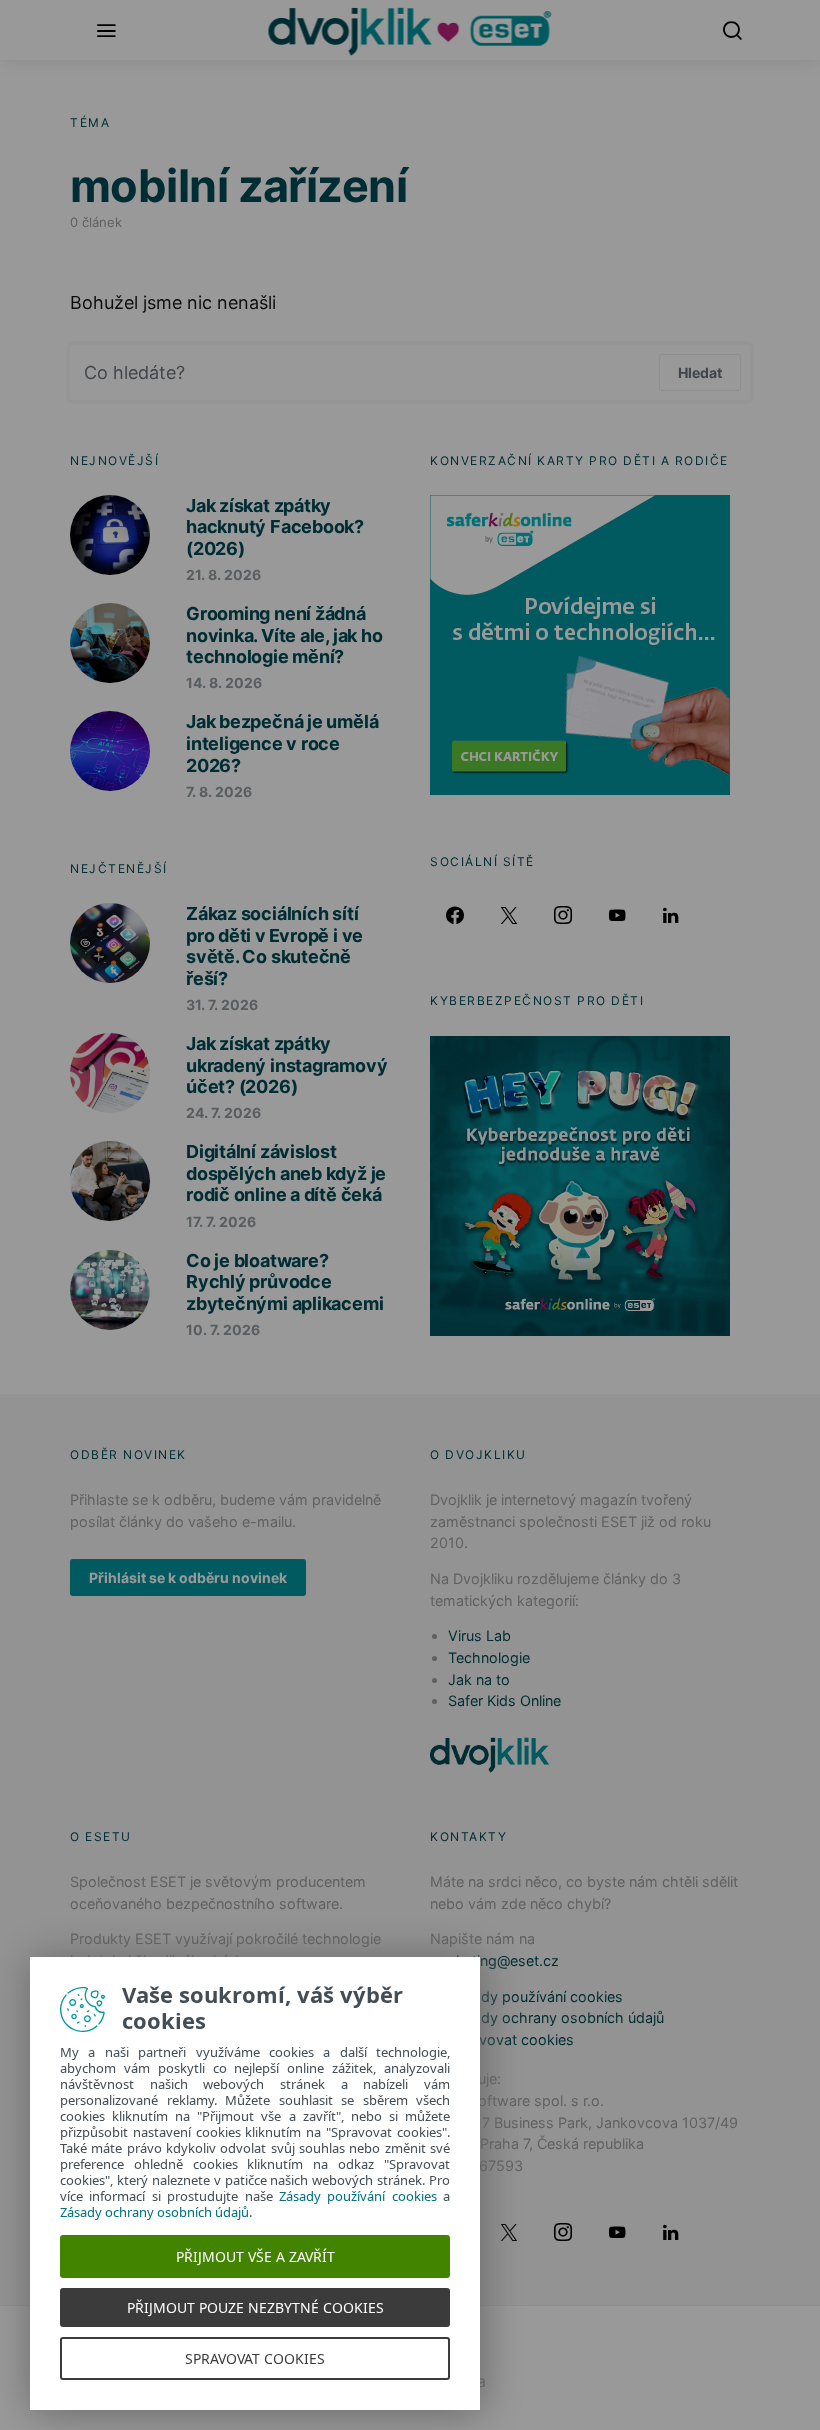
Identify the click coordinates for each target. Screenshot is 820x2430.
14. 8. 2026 (224, 682)
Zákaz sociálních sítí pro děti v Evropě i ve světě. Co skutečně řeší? (274, 946)
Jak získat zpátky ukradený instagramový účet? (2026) (286, 1065)
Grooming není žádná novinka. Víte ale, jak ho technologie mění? (284, 635)
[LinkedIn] (671, 915)
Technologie (489, 1657)
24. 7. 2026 (223, 1112)
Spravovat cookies (511, 2039)
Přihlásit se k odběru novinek (188, 1577)
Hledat (700, 372)
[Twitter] (509, 915)
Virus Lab (479, 1635)
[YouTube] (617, 915)
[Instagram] (563, 915)
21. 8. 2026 (223, 574)
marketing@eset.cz (494, 1960)
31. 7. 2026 (222, 1004)
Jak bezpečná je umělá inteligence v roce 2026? (282, 743)
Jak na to (479, 1679)
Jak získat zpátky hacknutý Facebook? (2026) (275, 527)
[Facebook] (455, 915)
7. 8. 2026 (219, 791)
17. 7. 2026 (221, 1221)
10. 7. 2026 (223, 1329)
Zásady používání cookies (535, 1996)
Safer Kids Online (504, 1700)
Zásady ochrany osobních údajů (556, 2017)
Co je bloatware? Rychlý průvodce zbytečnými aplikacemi (284, 1282)
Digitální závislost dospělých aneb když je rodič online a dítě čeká (286, 1173)
